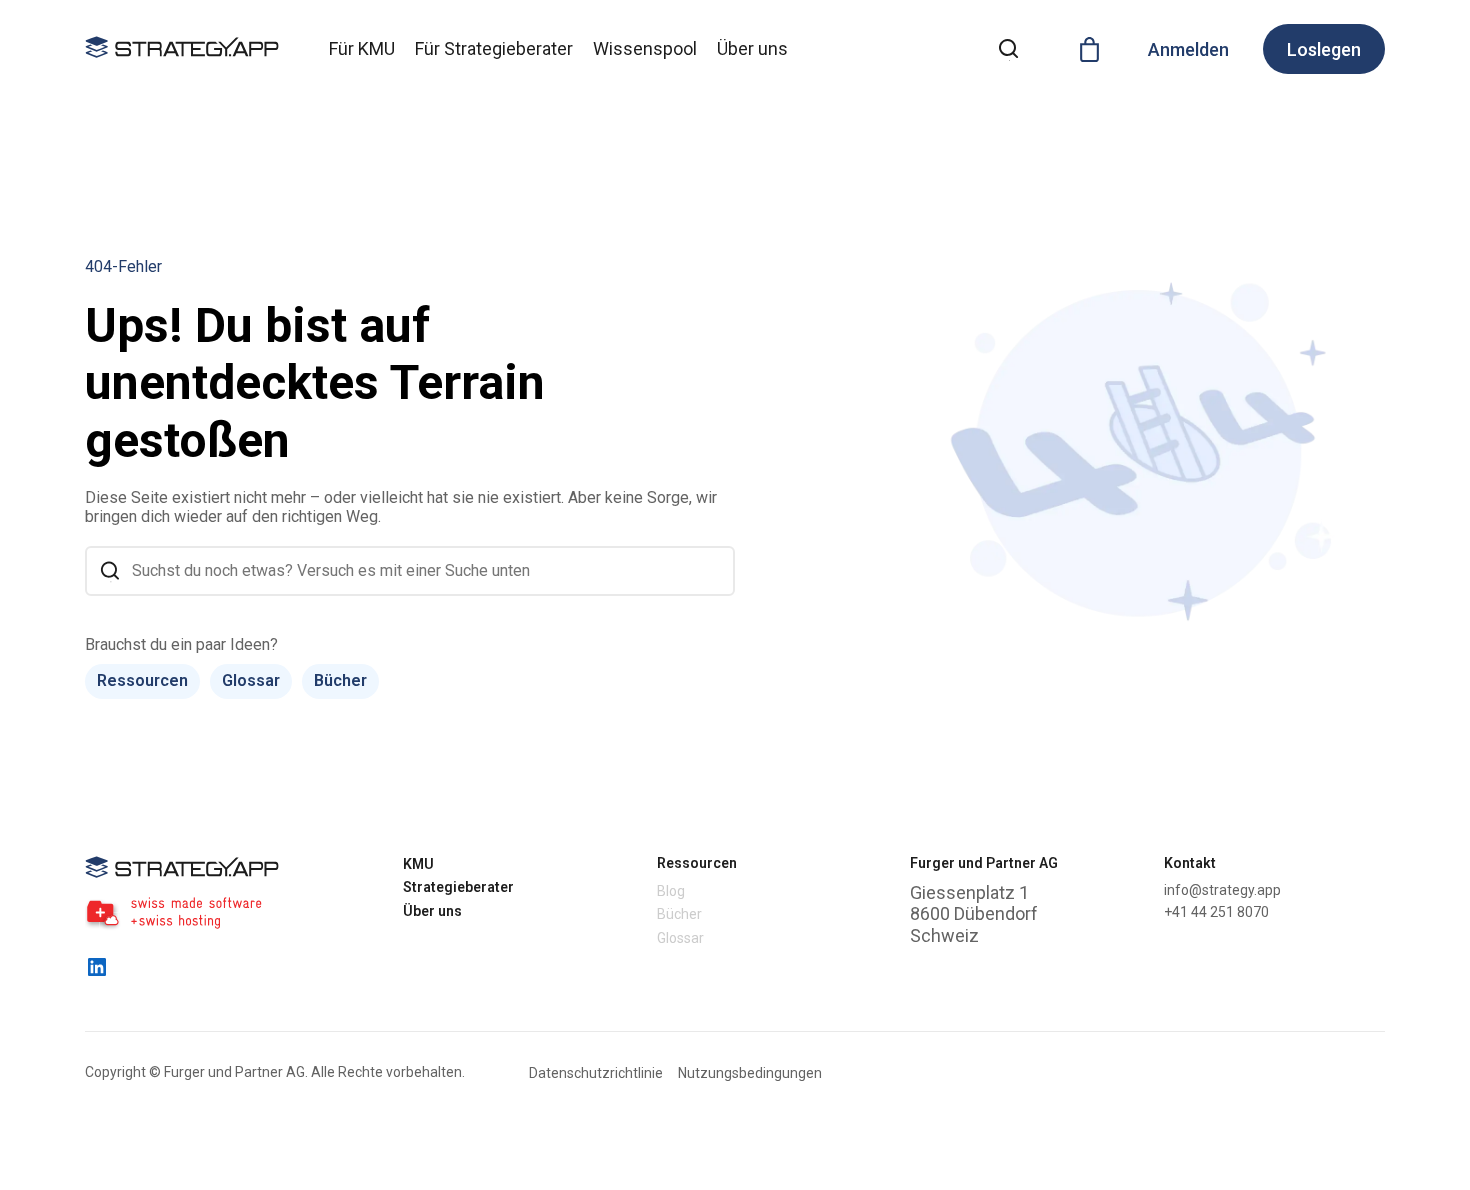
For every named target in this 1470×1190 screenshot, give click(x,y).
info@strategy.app (1222, 890)
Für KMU (362, 48)
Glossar (251, 680)
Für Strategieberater (494, 48)
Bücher (340, 680)
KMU (418, 864)
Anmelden (1188, 49)
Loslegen (1324, 49)
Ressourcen (142, 680)
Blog (671, 891)
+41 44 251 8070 (1216, 912)
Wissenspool (645, 48)
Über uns (752, 48)
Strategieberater (458, 887)
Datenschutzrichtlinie (596, 1073)
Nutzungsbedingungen (750, 1073)
